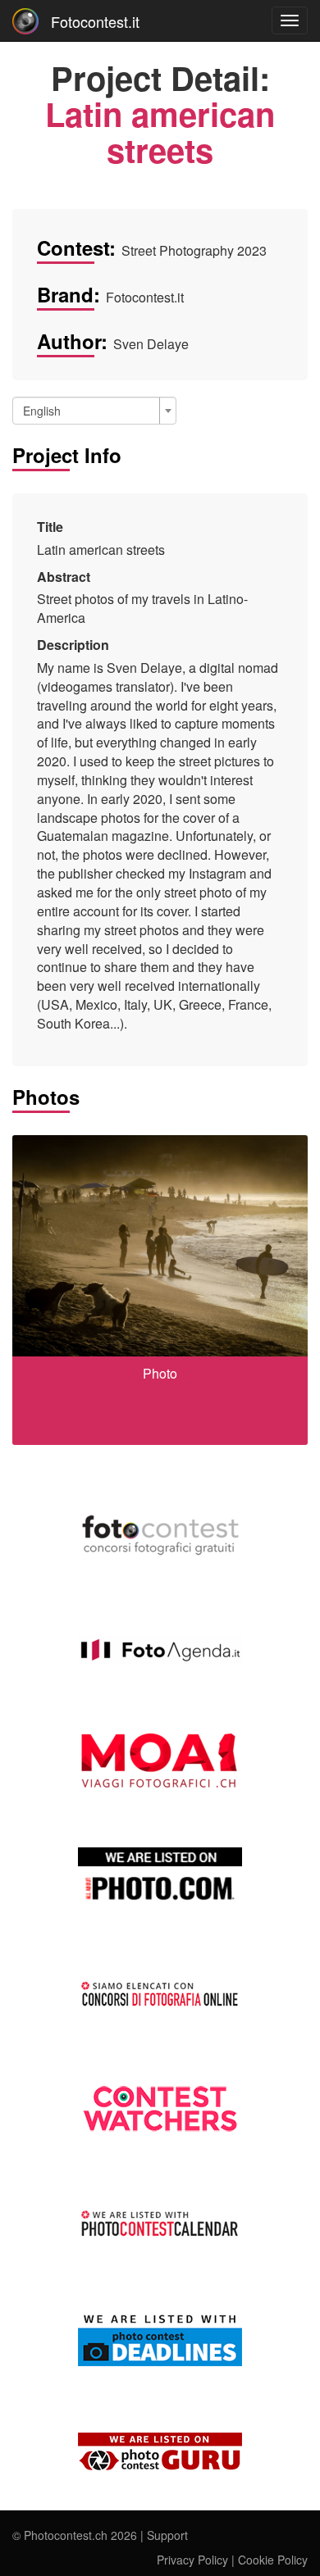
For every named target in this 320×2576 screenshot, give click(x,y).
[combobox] (94, 411)
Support (167, 2535)
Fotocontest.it (95, 21)
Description (73, 645)
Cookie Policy (273, 2560)
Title (50, 527)
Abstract (64, 577)
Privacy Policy (192, 2560)
